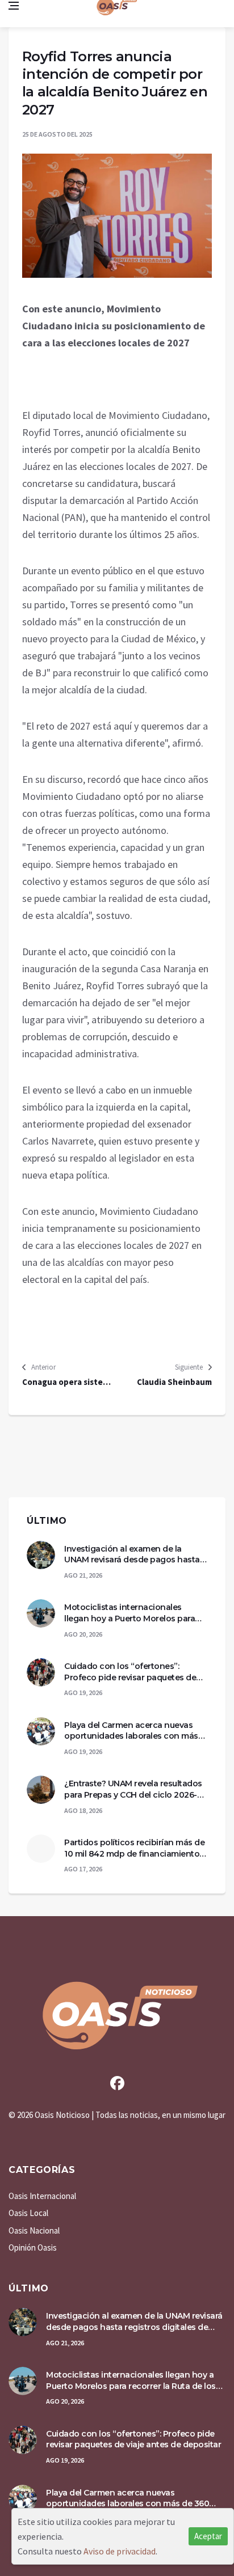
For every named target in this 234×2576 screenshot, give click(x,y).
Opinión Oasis (33, 2247)
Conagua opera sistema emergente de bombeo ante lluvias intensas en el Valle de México (69, 1382)
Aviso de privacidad (120, 2551)
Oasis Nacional (34, 2230)
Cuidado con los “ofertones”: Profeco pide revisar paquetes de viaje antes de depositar (130, 1672)
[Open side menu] (14, 6)
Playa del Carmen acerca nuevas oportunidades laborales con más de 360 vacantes (131, 1731)
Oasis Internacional (42, 2196)
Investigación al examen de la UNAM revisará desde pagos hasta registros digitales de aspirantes (132, 1555)
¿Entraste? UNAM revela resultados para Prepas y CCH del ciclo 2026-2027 (133, 1789)
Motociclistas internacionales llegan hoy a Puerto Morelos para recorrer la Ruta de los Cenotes (129, 1613)
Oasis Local (28, 2213)
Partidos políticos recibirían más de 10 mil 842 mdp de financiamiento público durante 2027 (134, 1848)
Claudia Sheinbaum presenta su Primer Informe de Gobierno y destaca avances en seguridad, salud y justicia (168, 1382)
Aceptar (208, 2536)
